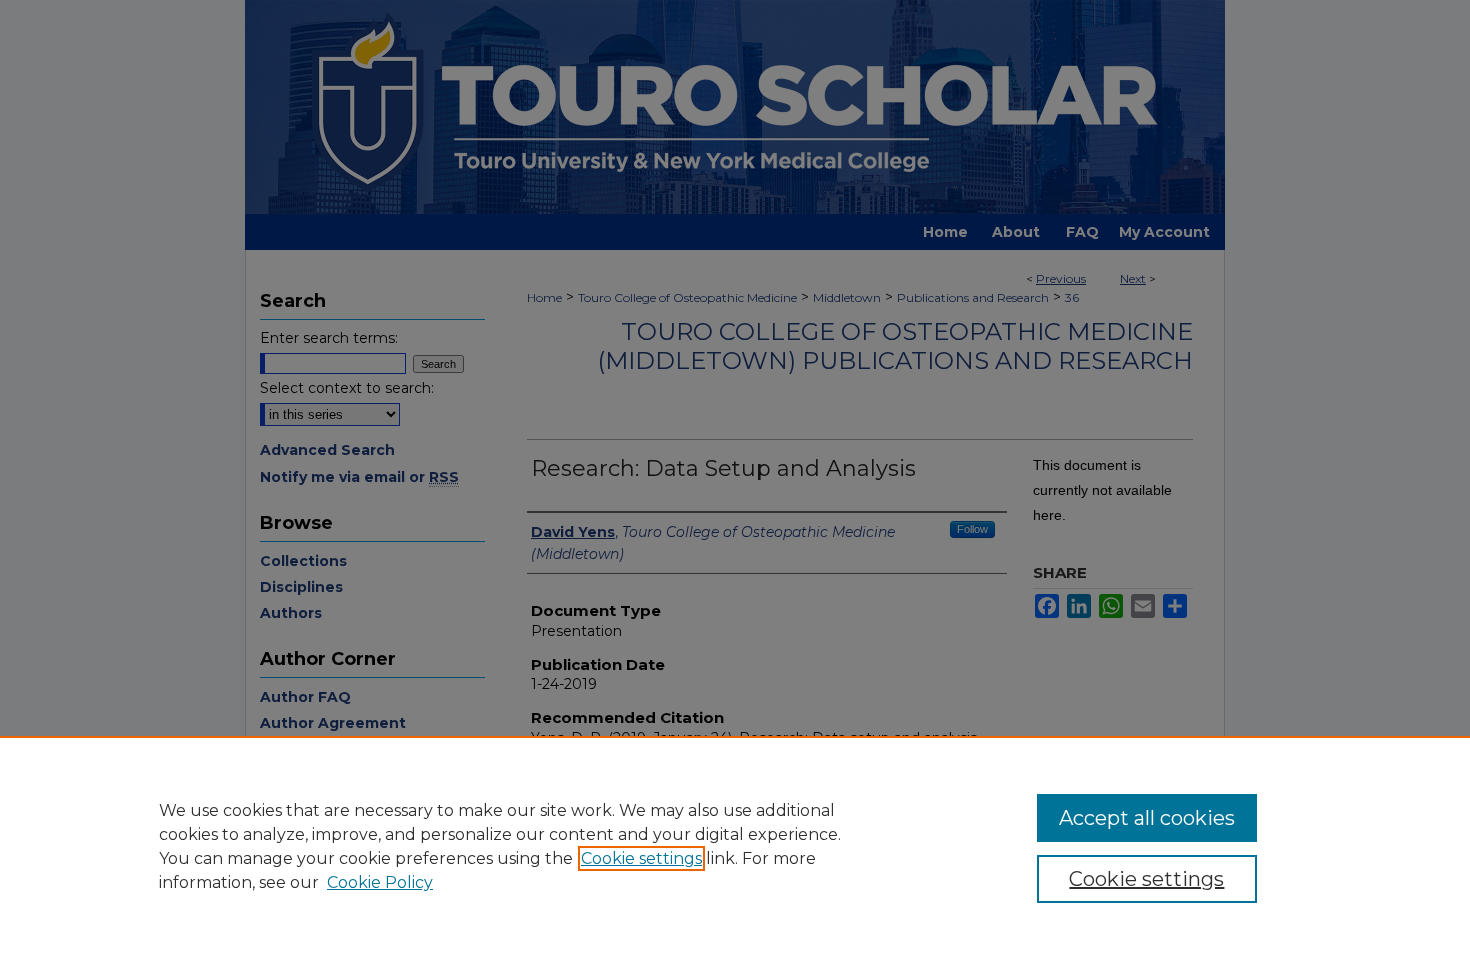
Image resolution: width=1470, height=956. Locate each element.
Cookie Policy (380, 882)
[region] (735, 846)
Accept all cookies (1147, 818)
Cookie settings (641, 858)
